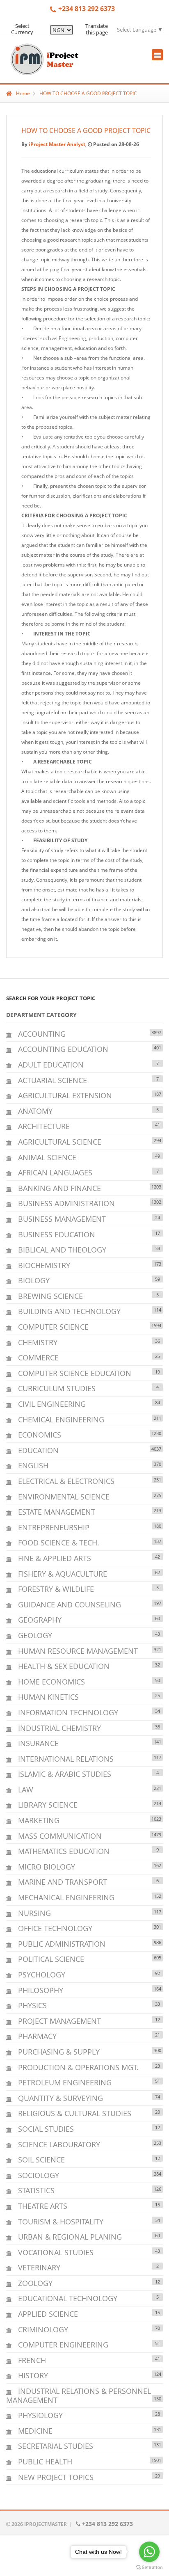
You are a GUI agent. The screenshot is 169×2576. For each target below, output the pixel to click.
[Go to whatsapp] (149, 2552)
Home (23, 93)
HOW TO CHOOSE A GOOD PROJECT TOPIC (88, 93)
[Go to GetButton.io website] (149, 2568)
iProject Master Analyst (57, 144)
